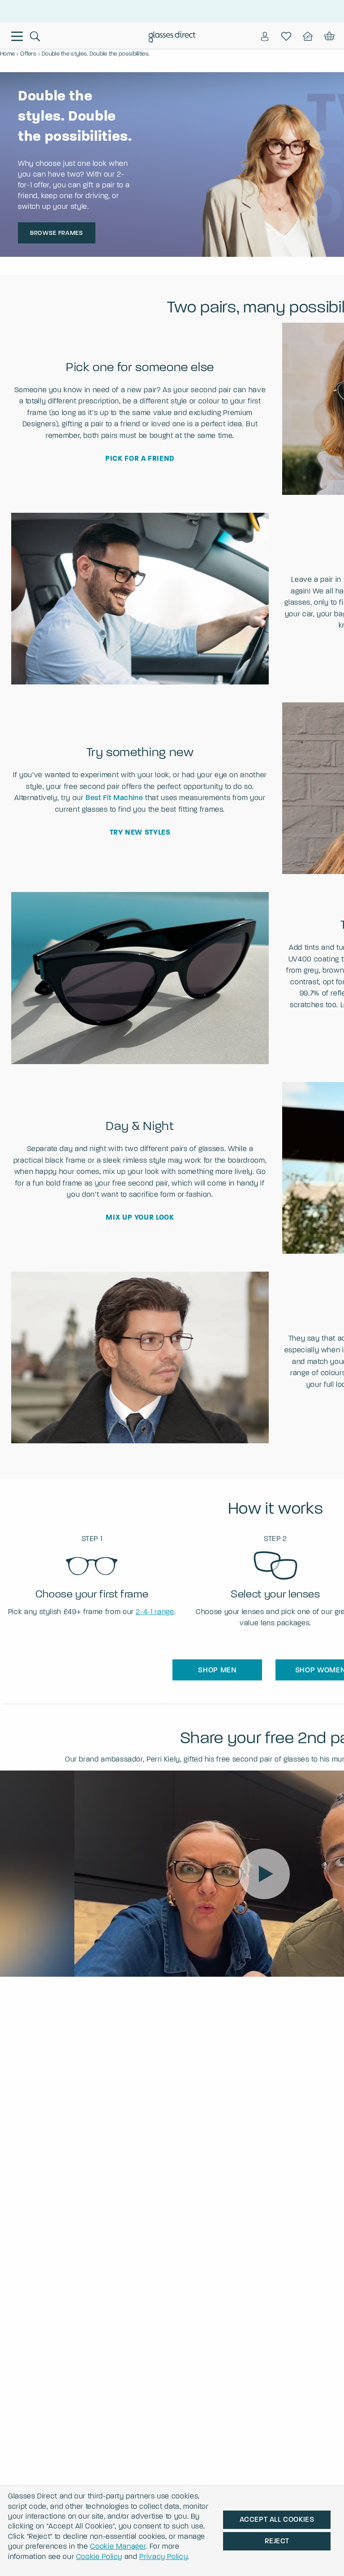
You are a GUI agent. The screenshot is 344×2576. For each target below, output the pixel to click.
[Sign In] (265, 36)
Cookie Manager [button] (118, 2546)
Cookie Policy (99, 2557)
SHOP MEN (217, 1670)
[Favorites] (286, 36)
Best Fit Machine (114, 798)
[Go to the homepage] (172, 37)
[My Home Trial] (308, 36)
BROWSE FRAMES (56, 233)
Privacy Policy (163, 2557)
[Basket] (329, 36)
